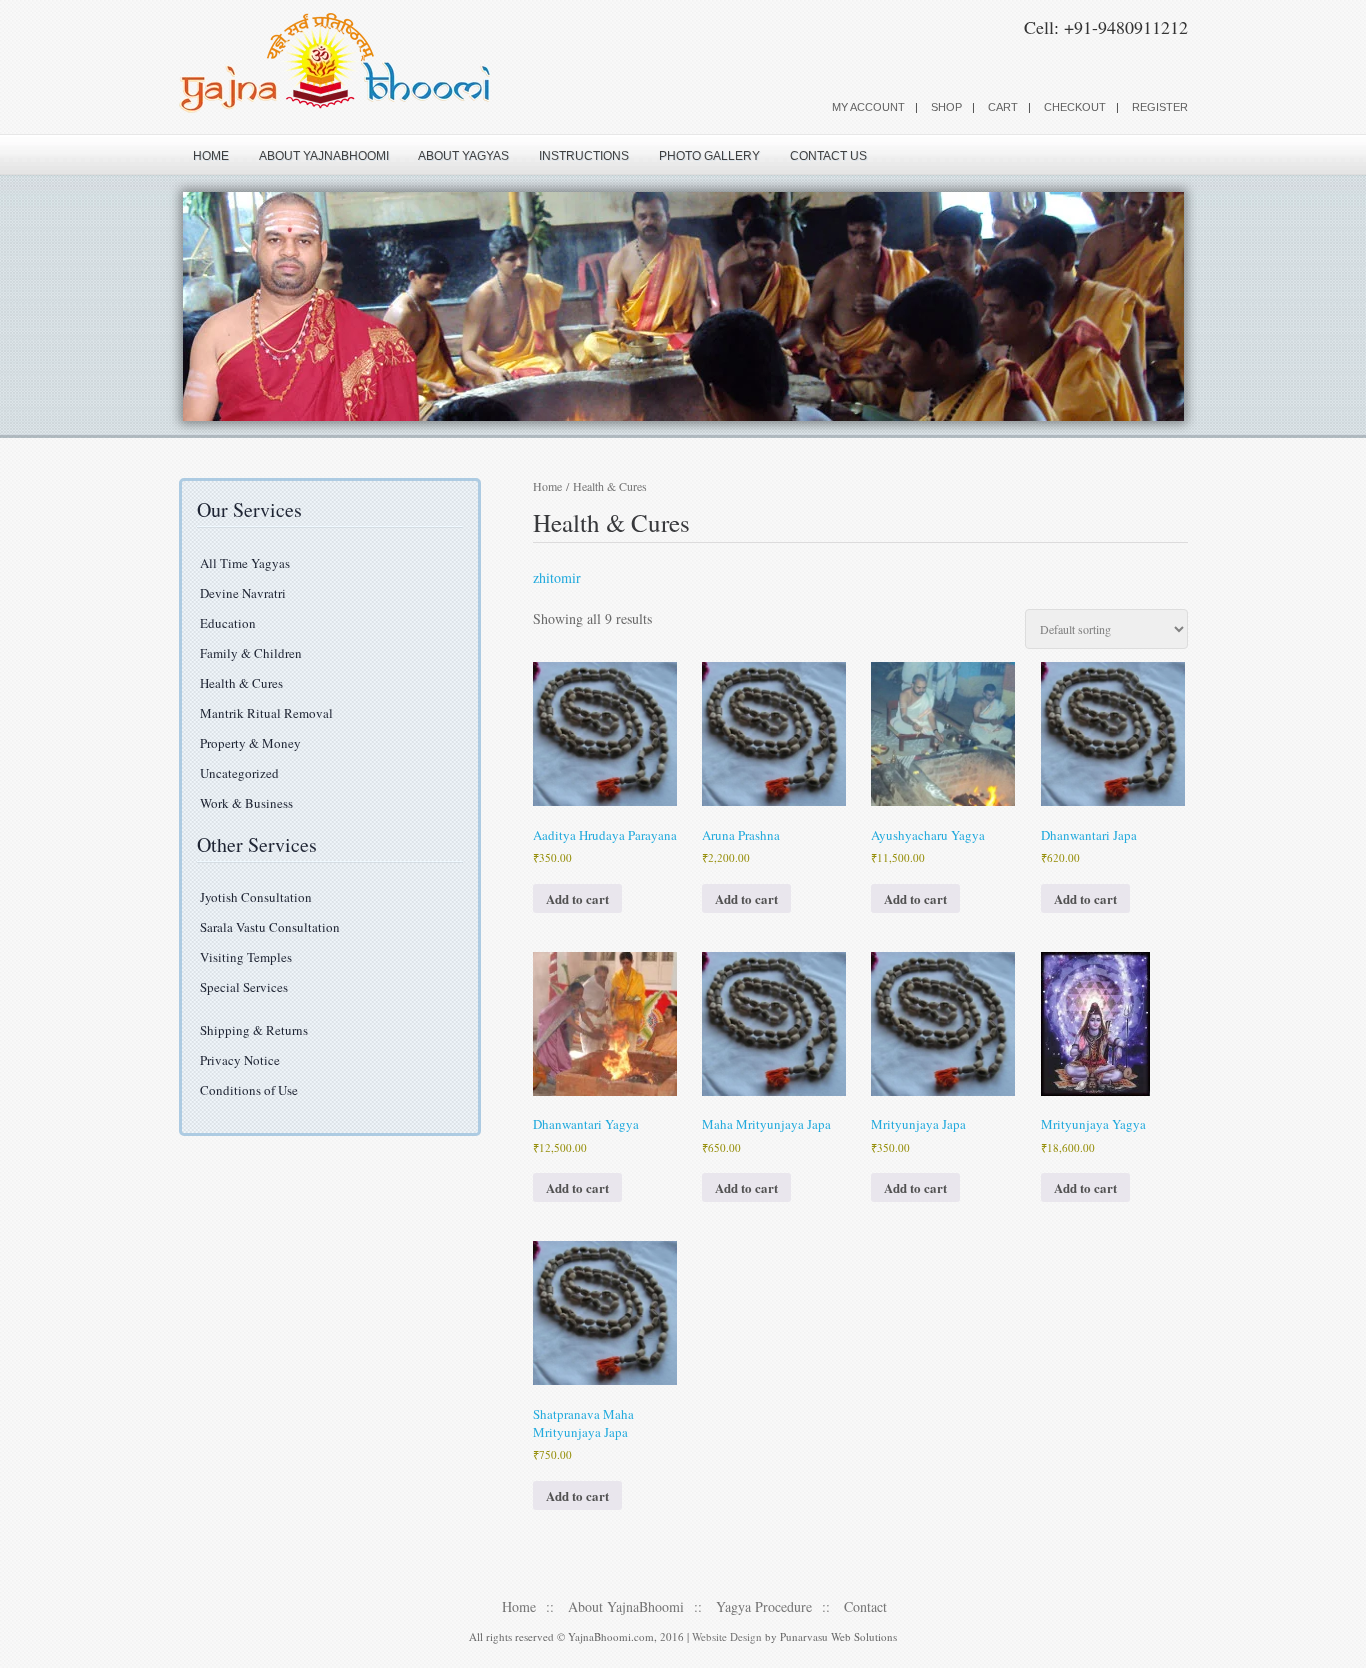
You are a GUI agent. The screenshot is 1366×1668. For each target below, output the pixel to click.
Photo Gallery (709, 156)
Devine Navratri (243, 593)
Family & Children (251, 653)
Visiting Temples (246, 957)
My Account (868, 107)
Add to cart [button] (577, 898)
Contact (865, 1606)
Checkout (1075, 107)
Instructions (584, 156)
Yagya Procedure (764, 1606)
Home (211, 156)
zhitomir (557, 577)
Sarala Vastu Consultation (270, 927)
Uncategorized (239, 773)
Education (228, 623)
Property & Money (250, 743)
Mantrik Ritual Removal (266, 713)
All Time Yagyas (245, 563)
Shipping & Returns (254, 1030)
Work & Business (246, 803)
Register (1160, 107)
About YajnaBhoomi (324, 156)
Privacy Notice (240, 1060)
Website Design (727, 1636)
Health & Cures (241, 683)
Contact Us (828, 156)
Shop (946, 107)
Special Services (244, 987)
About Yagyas (463, 156)
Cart (1003, 107)
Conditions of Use (249, 1090)
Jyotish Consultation (256, 897)
